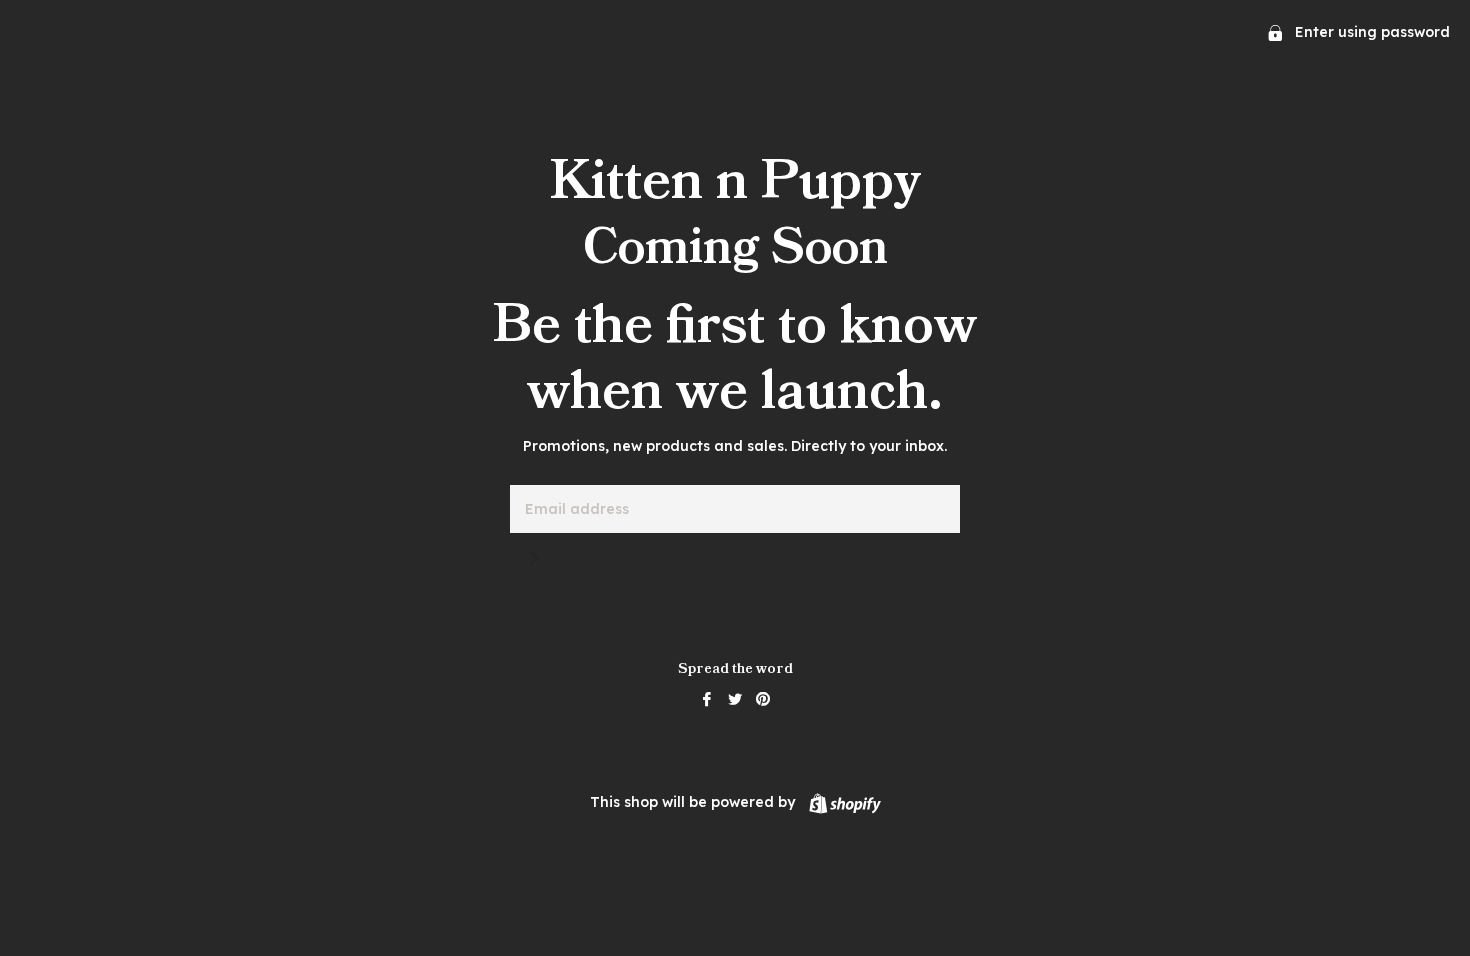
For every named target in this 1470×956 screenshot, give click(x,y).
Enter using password (1370, 32)
